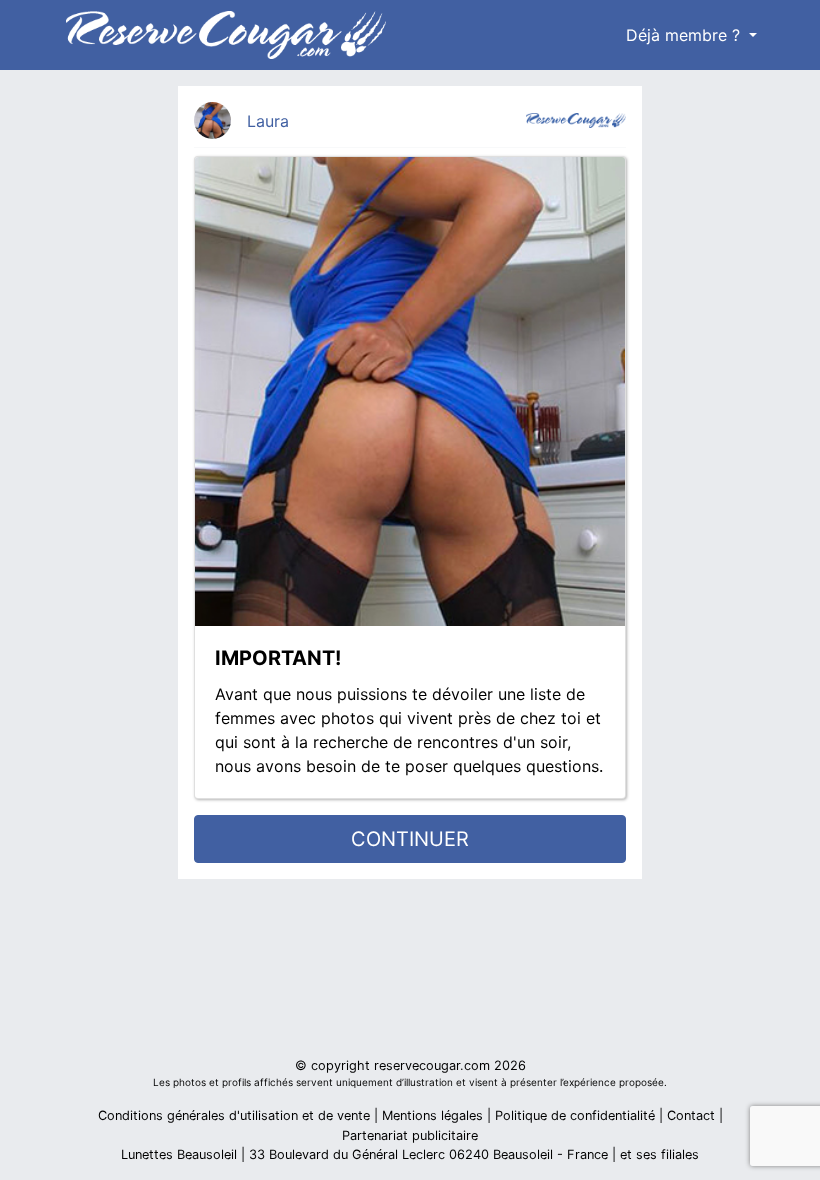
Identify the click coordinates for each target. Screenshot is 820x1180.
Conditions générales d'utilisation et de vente (234, 1115)
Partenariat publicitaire (410, 1135)
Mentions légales (432, 1115)
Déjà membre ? (685, 35)
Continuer (410, 839)
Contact (691, 1115)
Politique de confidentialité (575, 1115)
